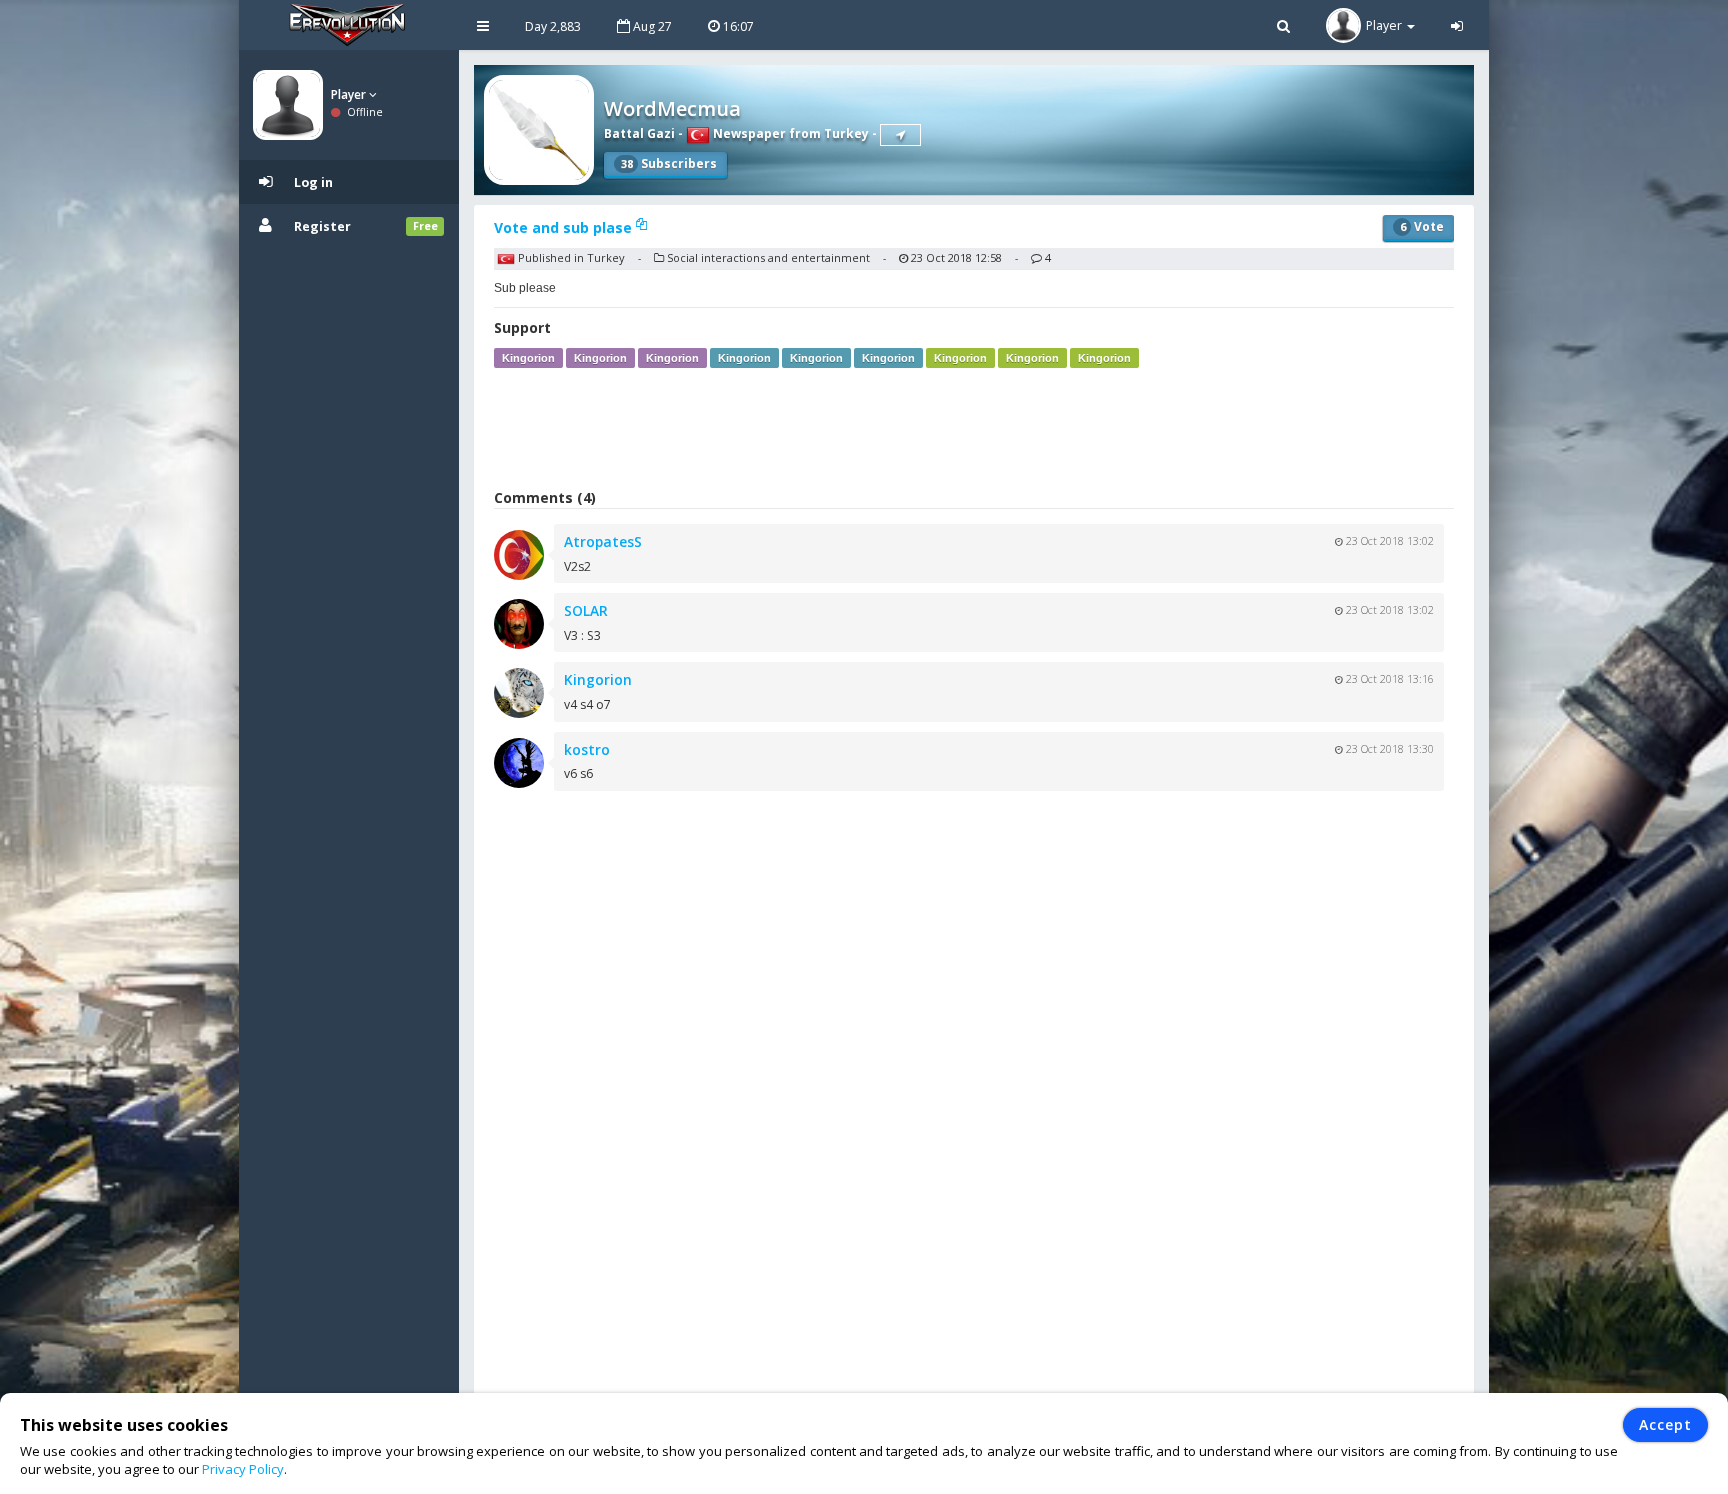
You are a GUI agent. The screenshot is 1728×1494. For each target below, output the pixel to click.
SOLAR (586, 610)
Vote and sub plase (565, 227)
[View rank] (900, 135)
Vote (1422, 226)
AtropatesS (603, 541)
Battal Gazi (639, 133)
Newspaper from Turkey (789, 133)
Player (350, 94)
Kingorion (528, 358)
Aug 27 (651, 26)
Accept (1665, 1424)
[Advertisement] (974, 428)
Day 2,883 (553, 26)
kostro (587, 749)
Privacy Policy (243, 1469)
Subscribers (669, 163)
